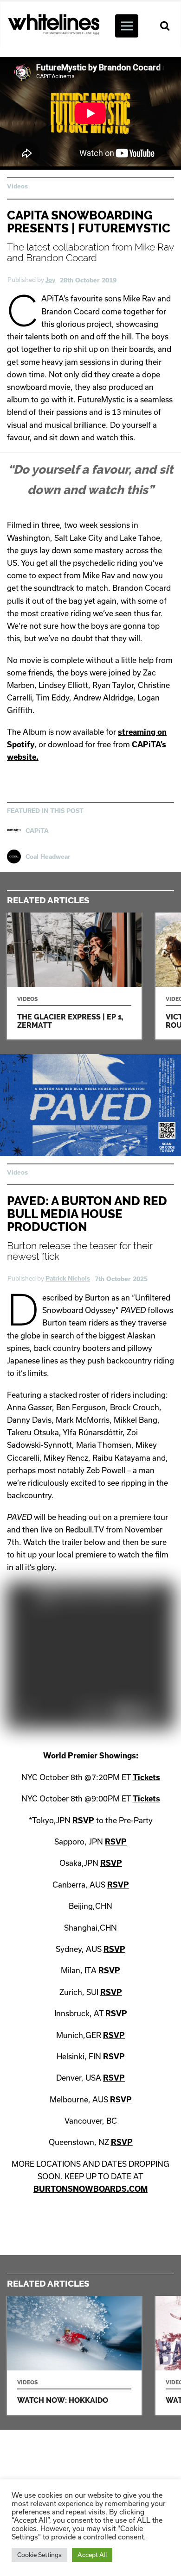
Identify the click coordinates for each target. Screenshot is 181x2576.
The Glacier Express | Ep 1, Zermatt (74, 976)
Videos (17, 186)
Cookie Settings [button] (39, 2555)
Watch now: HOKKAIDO (74, 2355)
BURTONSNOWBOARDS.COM (90, 2189)
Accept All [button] (92, 2555)
